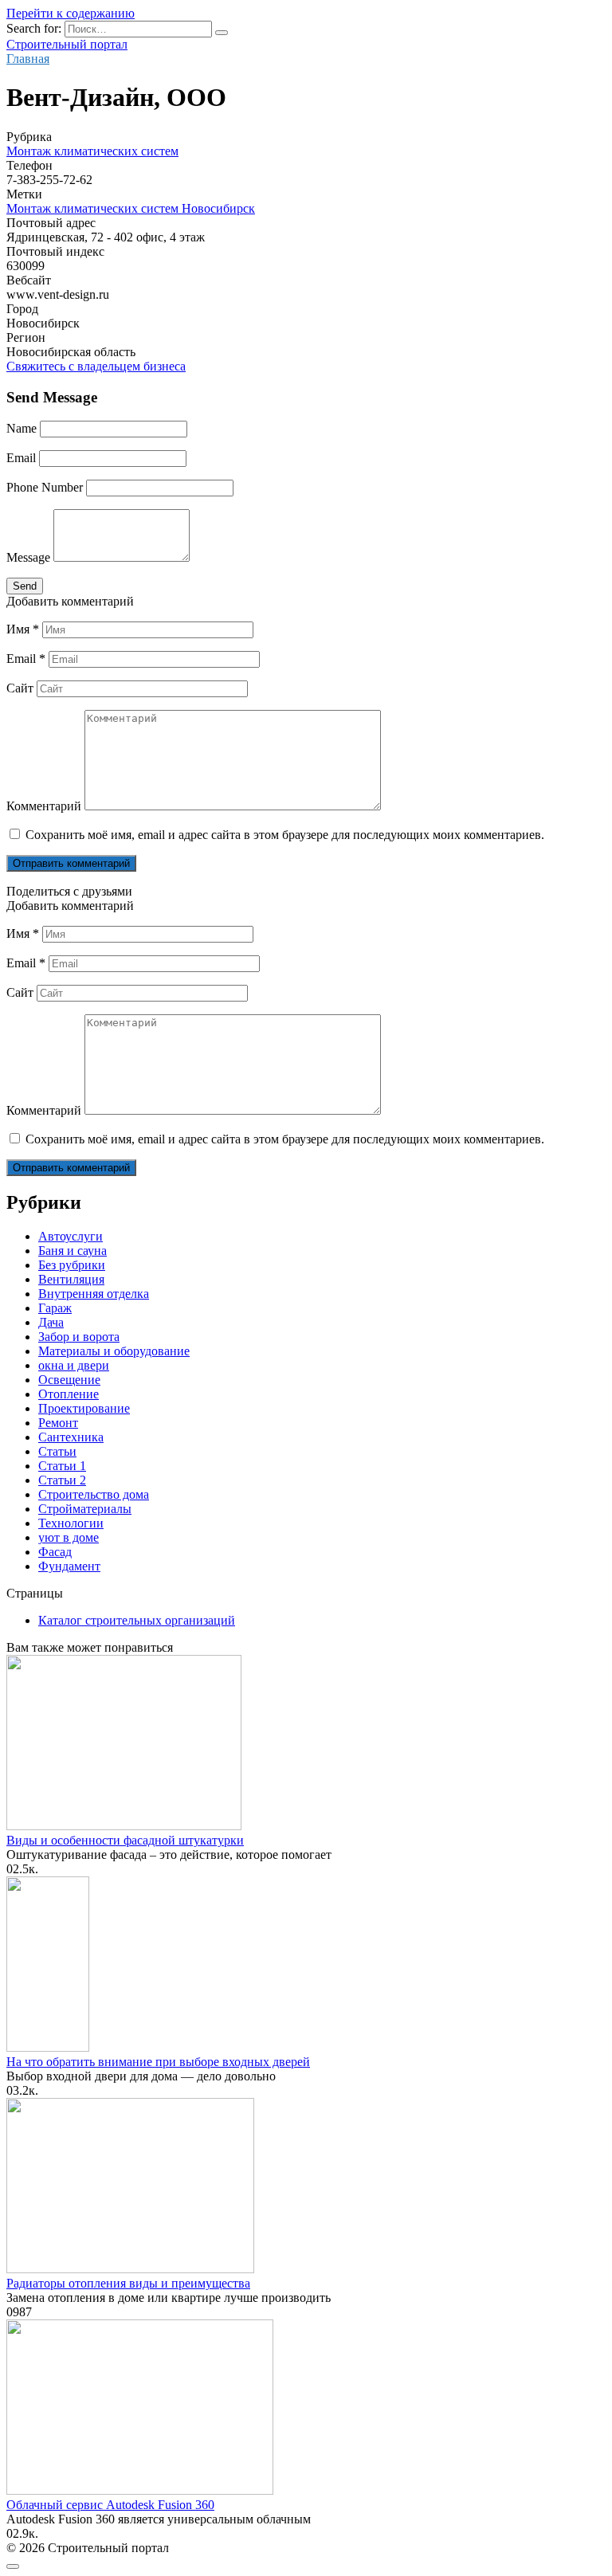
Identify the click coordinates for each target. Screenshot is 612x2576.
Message (28, 557)
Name (22, 428)
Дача (51, 1322)
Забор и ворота (79, 1337)
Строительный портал (67, 44)
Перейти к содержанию (71, 13)
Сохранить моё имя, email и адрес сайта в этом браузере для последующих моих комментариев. (285, 835)
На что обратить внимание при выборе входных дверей (158, 2062)
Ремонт (58, 1423)
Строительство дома (94, 1494)
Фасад (55, 1552)
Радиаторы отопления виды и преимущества (128, 2283)
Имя (23, 629)
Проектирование (84, 1408)
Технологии (71, 1523)
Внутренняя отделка (94, 1294)
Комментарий (44, 806)
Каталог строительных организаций (137, 1620)
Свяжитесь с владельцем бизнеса (96, 366)
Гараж (55, 1308)
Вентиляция (71, 1279)
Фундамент (69, 1566)
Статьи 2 (62, 1480)
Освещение (69, 1380)
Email (21, 458)
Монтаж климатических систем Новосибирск (131, 208)
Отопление (69, 1394)
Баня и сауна (73, 1251)
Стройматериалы (85, 1509)
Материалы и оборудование (114, 1351)
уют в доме (69, 1537)
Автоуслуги (71, 1236)
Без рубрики (72, 1265)
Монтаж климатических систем (92, 151)
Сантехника (71, 1437)
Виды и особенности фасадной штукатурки (125, 1840)
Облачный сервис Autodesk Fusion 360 (110, 2505)
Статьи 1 (62, 1466)
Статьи (57, 1451)
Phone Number (45, 487)
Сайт (20, 688)
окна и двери (74, 1365)
